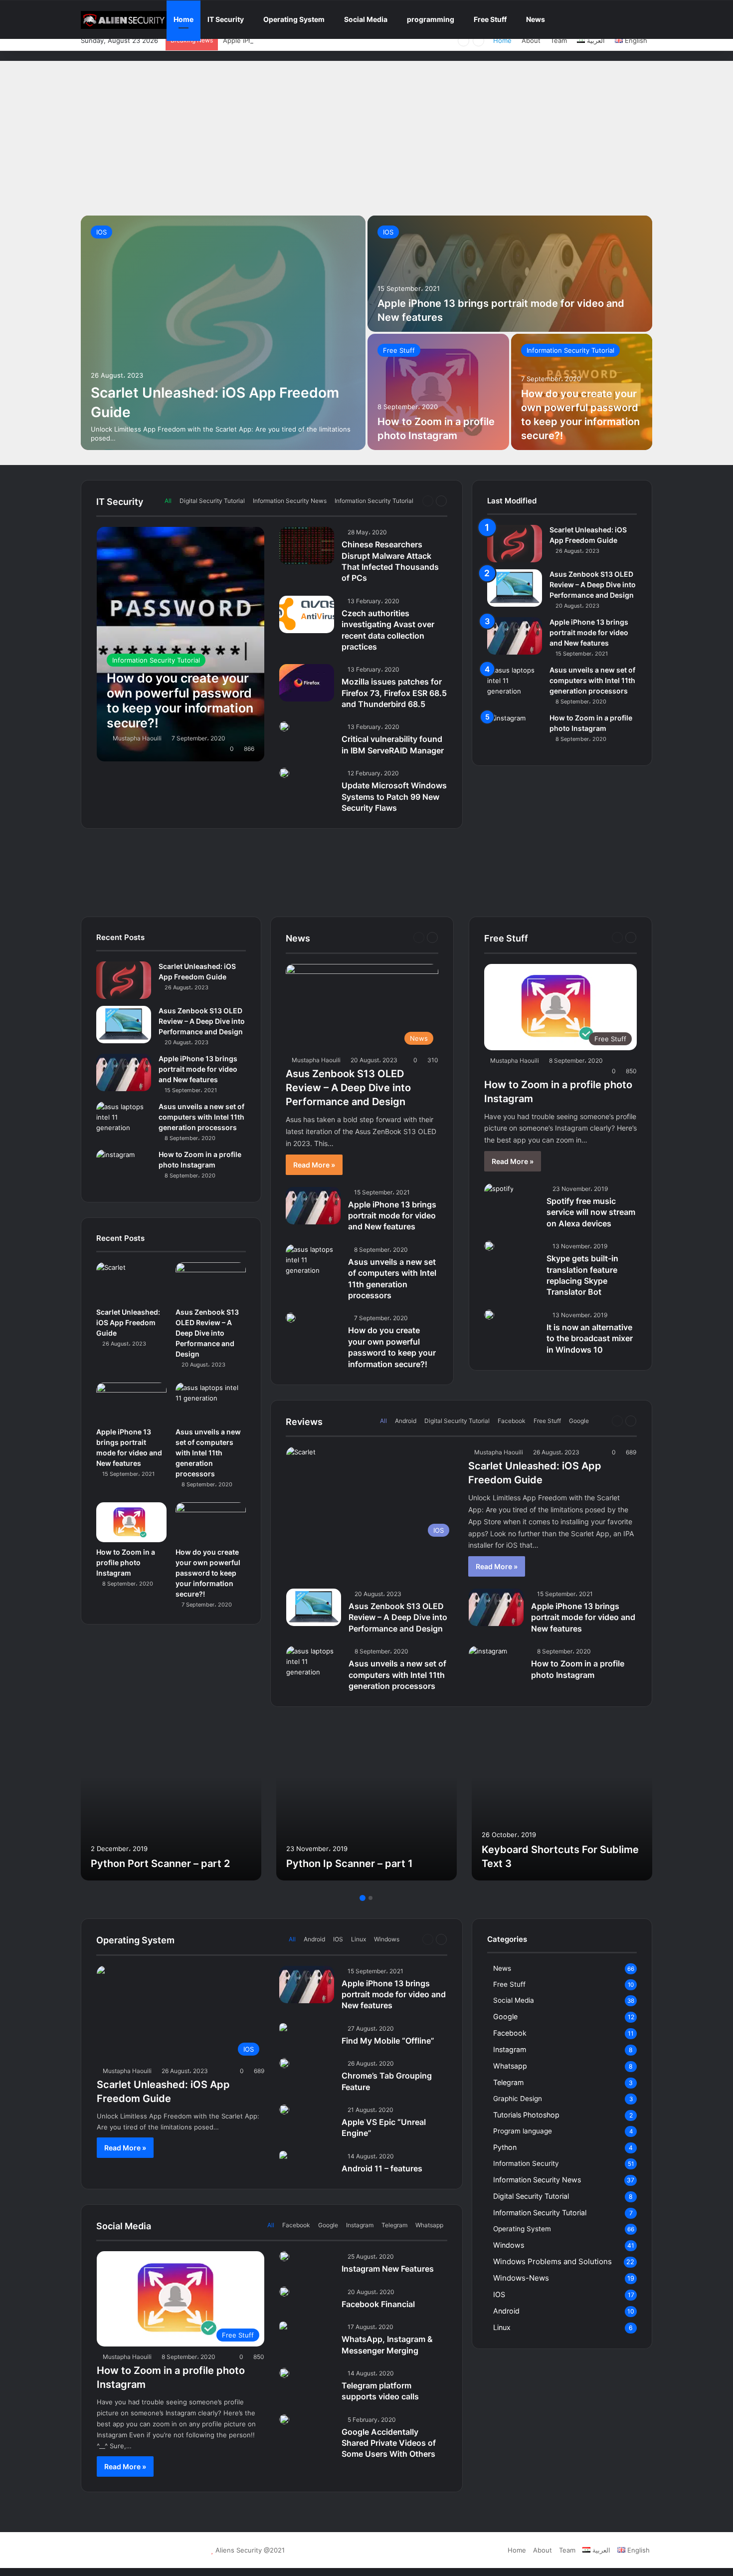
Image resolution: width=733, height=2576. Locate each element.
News (536, 19)
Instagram (360, 2225)
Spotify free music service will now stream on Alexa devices (591, 1212)
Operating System (294, 19)
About (531, 40)
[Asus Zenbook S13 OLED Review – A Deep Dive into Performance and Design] (515, 588)
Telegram (394, 2225)
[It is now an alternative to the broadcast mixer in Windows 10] (489, 1315)
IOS (101, 232)
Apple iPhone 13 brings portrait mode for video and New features (325, 40)
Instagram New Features (388, 2269)
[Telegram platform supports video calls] (284, 2373)
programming (431, 19)
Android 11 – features (382, 2168)
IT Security (226, 19)
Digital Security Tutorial (212, 501)
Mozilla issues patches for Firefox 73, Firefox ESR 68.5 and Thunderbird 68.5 (394, 693)
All (168, 501)
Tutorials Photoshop (526, 2115)
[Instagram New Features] (284, 2256)
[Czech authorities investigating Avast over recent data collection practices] (307, 614)
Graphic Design (518, 2099)
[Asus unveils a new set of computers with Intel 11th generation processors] (515, 684)
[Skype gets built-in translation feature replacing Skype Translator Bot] (489, 1246)
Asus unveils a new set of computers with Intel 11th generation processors (592, 680)
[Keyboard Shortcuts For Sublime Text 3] (562, 1801)
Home (183, 19)
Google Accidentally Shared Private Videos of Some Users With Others (389, 2443)
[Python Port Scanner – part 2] (171, 1801)
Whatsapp (429, 2225)
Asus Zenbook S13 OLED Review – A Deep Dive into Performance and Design (593, 585)
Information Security (526, 2163)
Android (406, 1421)
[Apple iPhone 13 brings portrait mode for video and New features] (510, 274)
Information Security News (290, 501)
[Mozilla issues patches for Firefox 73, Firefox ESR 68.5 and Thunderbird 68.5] (307, 683)
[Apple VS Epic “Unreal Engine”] (284, 2109)
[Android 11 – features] (283, 2156)
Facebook (512, 1421)
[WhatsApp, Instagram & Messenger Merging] (283, 2327)
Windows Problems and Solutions (552, 2261)
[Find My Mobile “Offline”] (283, 2028)
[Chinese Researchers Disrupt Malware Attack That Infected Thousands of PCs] (307, 546)
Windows (387, 1939)
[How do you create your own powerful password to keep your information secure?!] (181, 644)
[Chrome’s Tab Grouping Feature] (284, 2063)
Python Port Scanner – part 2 (160, 1864)
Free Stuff (490, 19)
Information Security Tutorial (570, 350)
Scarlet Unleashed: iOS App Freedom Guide (128, 1322)
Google (579, 1421)
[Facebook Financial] (284, 2292)
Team (559, 40)
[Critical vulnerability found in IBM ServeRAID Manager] (284, 726)
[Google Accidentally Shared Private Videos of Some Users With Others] (284, 2419)
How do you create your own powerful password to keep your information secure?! (208, 1573)
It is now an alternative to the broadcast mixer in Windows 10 (590, 1338)
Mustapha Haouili (137, 738)
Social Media (366, 19)
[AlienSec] (124, 20)
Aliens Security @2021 (250, 2550)
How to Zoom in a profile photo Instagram (126, 1562)
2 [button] (370, 1898)
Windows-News (521, 2278)
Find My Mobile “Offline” (388, 2041)
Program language (523, 2131)
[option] (366, 333)
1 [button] (363, 1898)
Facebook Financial (378, 2304)
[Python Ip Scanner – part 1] (366, 1801)
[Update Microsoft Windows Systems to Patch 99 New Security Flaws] (284, 773)
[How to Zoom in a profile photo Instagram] (438, 392)
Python (505, 2147)
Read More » (314, 1165)
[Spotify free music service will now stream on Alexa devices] (499, 1193)
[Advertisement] (366, 136)
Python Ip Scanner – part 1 (350, 1864)
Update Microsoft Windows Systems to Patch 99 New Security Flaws (394, 797)
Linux (359, 1939)
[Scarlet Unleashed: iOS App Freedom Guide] (223, 333)
